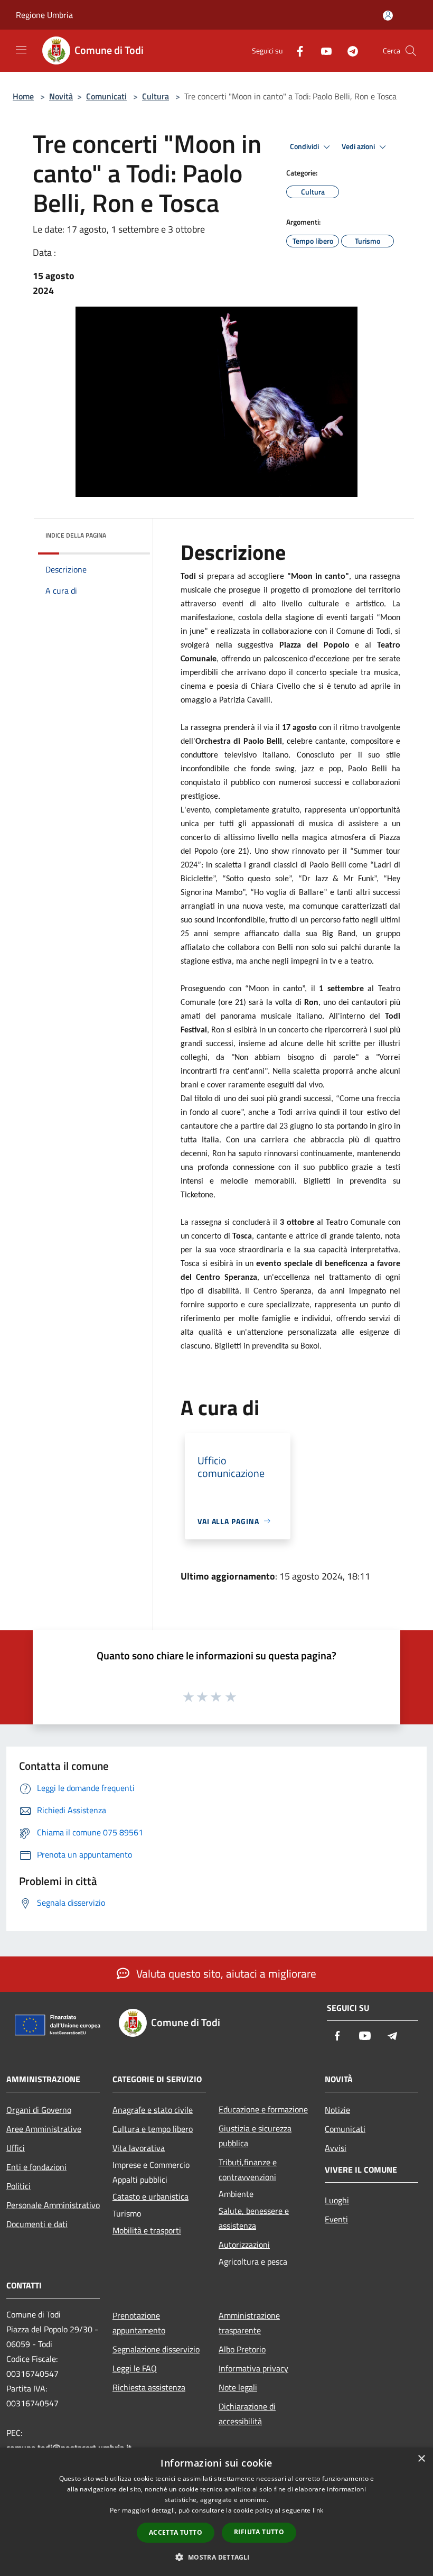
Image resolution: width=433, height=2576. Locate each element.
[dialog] (216, 2512)
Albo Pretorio (242, 2349)
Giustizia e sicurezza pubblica (255, 2136)
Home (23, 96)
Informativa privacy (253, 2368)
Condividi (305, 146)
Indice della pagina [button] (76, 535)
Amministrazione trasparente (249, 2323)
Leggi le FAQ (135, 2368)
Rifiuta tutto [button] (259, 2532)
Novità (61, 96)
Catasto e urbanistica (150, 2196)
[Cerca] (411, 51)
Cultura (156, 96)
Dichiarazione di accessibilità (247, 2414)
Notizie (337, 2110)
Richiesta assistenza (149, 2387)
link (318, 2510)
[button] (216, 2557)
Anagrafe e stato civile (153, 2110)
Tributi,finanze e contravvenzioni (248, 2169)
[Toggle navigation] (21, 50)
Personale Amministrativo (53, 2205)
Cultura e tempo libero (153, 2129)
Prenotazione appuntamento (139, 2323)
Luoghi (337, 2200)
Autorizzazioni (244, 2245)
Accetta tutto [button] (176, 2532)
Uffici (16, 2148)
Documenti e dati (37, 2224)
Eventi (336, 2219)
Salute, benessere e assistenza (254, 2218)
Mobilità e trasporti (147, 2230)
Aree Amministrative (44, 2129)
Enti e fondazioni (36, 2167)
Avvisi (336, 2148)
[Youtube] (322, 50)
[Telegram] (349, 50)
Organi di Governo (39, 2110)
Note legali (238, 2387)
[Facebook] (296, 50)
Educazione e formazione (263, 2109)
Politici (18, 2186)
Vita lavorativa (139, 2148)
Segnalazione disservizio (156, 2349)
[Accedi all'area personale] (388, 16)
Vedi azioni (359, 146)
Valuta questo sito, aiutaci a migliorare (225, 1973)
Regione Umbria (44, 15)
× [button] (421, 2459)
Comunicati (106, 96)
